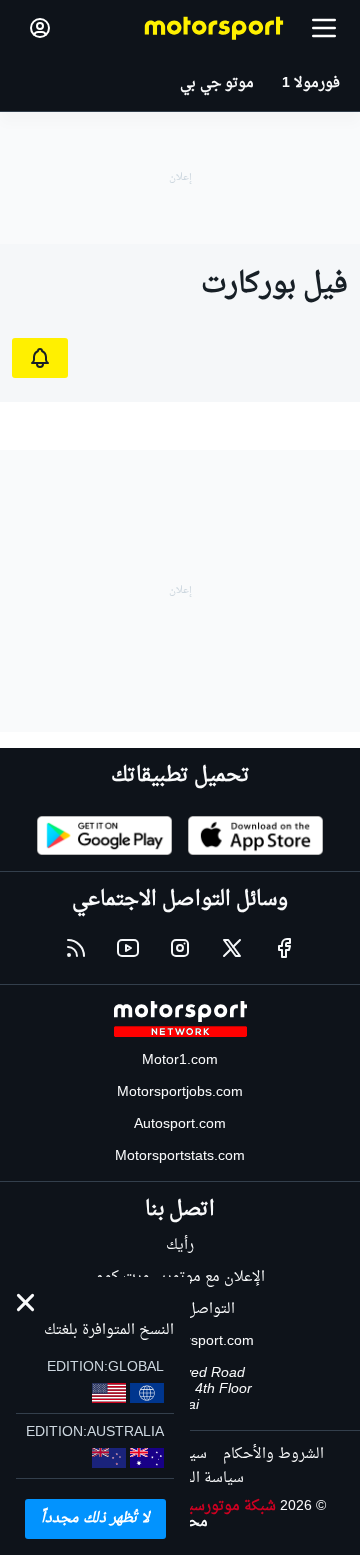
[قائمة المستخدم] (40, 28)
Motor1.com (180, 1060)
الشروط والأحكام (273, 1454)
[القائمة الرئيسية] (324, 28)
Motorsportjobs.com (180, 1092)
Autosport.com (180, 1124)
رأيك (180, 1245)
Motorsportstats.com (180, 1156)
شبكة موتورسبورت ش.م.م (196, 1506)
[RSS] (76, 948)
